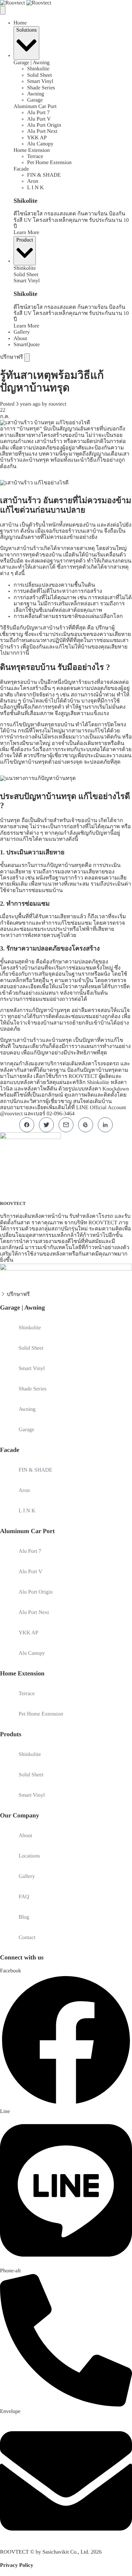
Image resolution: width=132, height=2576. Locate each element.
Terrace (35, 156)
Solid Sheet (39, 75)
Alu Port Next (42, 131)
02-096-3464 (61, 1114)
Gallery (22, 332)
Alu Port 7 (38, 113)
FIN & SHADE (44, 175)
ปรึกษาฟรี (12, 357)
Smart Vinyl (40, 81)
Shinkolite (38, 69)
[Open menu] (27, 357)
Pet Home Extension (49, 163)
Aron (33, 181)
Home (20, 23)
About (20, 339)
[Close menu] (3, 10)
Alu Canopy (40, 144)
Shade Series (41, 88)
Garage (35, 100)
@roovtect (12, 1114)
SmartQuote (27, 345)
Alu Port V (39, 119)
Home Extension (32, 150)
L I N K (36, 188)
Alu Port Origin (44, 125)
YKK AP (37, 138)
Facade (21, 169)
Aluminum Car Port (35, 106)
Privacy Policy (17, 2565)
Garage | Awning (32, 63)
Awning (36, 94)
